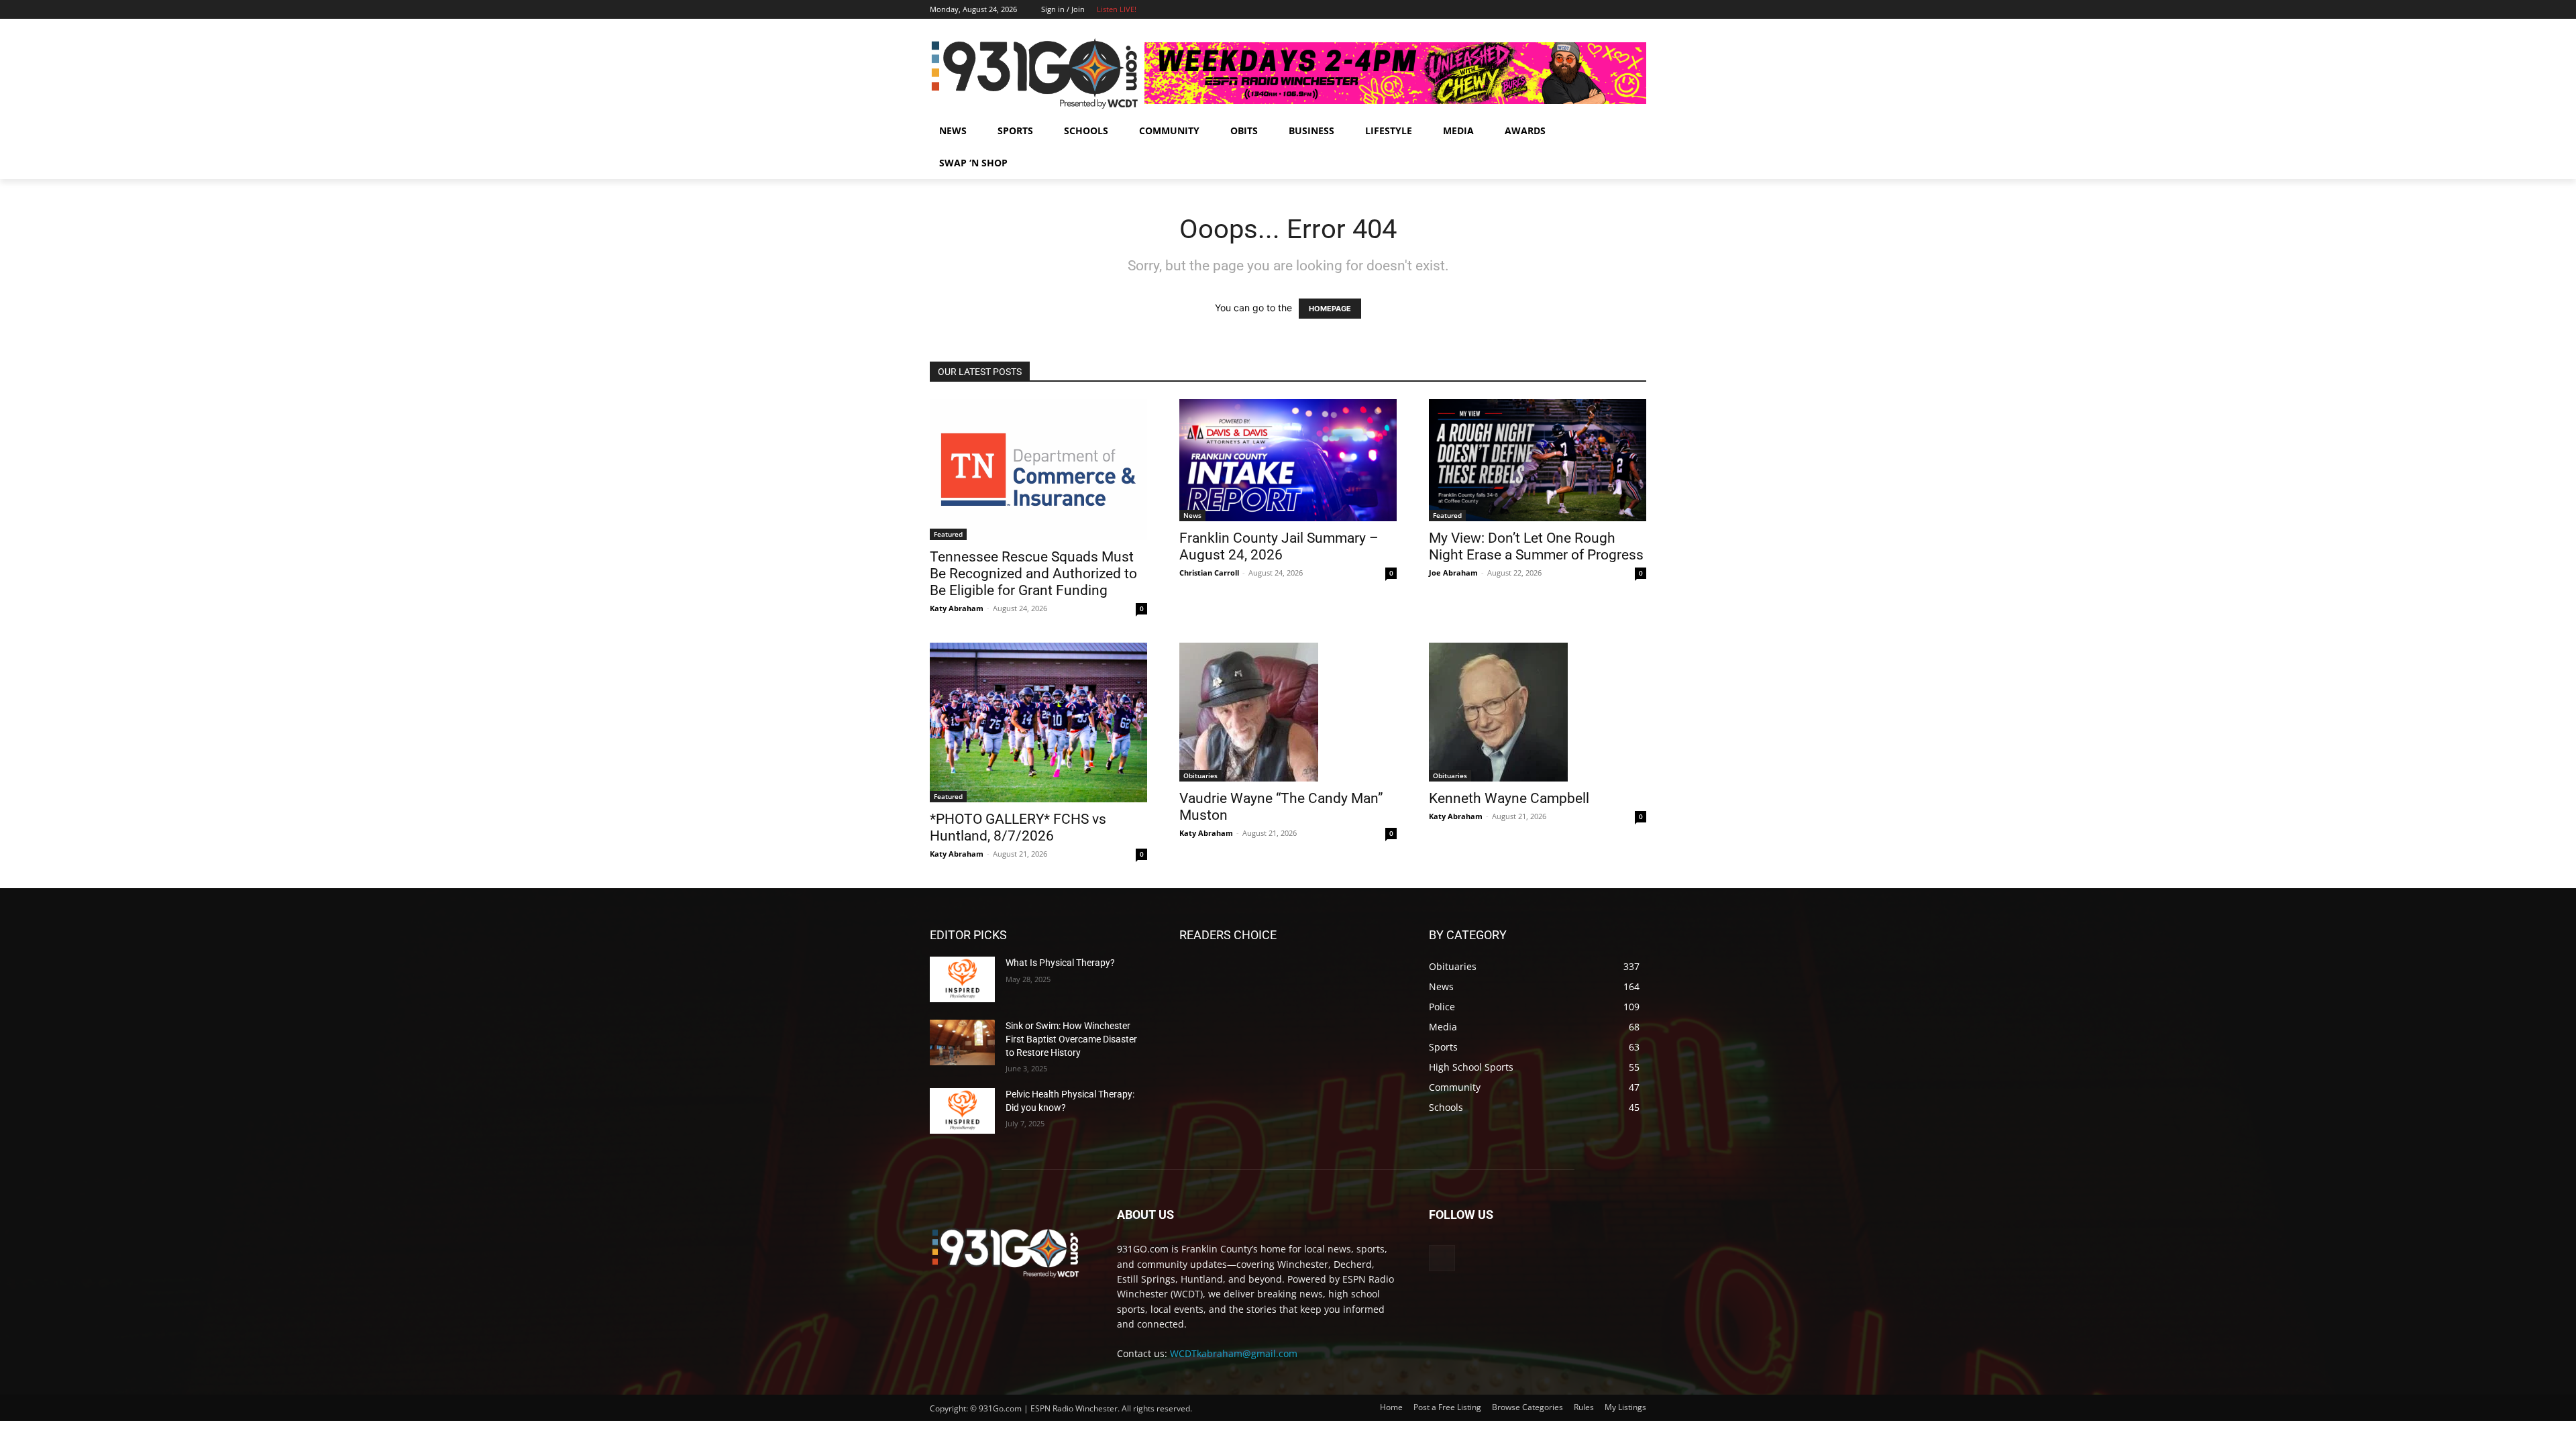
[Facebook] (1620, 10)
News (1192, 515)
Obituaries (1200, 775)
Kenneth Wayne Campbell (1509, 798)
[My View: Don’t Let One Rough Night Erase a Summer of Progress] (1538, 460)
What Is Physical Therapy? (1060, 963)
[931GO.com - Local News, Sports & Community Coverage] (1037, 73)
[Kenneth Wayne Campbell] (1538, 712)
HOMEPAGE (1330, 309)
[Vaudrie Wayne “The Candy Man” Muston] (1288, 712)
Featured (948, 534)
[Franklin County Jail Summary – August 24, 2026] (1288, 460)
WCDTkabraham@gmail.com (1234, 1353)
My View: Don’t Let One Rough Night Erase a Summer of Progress (1536, 546)
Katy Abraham (957, 608)
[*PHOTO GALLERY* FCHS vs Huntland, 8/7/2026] (1038, 722)
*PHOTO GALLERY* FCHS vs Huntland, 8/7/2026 (1018, 827)
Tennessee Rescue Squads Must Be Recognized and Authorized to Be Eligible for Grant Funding (1033, 574)
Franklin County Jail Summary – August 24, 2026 (1279, 546)
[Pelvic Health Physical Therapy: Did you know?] (962, 1111)
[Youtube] (1639, 10)
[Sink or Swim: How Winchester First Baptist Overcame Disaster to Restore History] (962, 1042)
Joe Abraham (1453, 573)
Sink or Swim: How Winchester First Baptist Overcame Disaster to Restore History (1071, 1039)
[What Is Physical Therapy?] (962, 979)
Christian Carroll (1209, 573)
